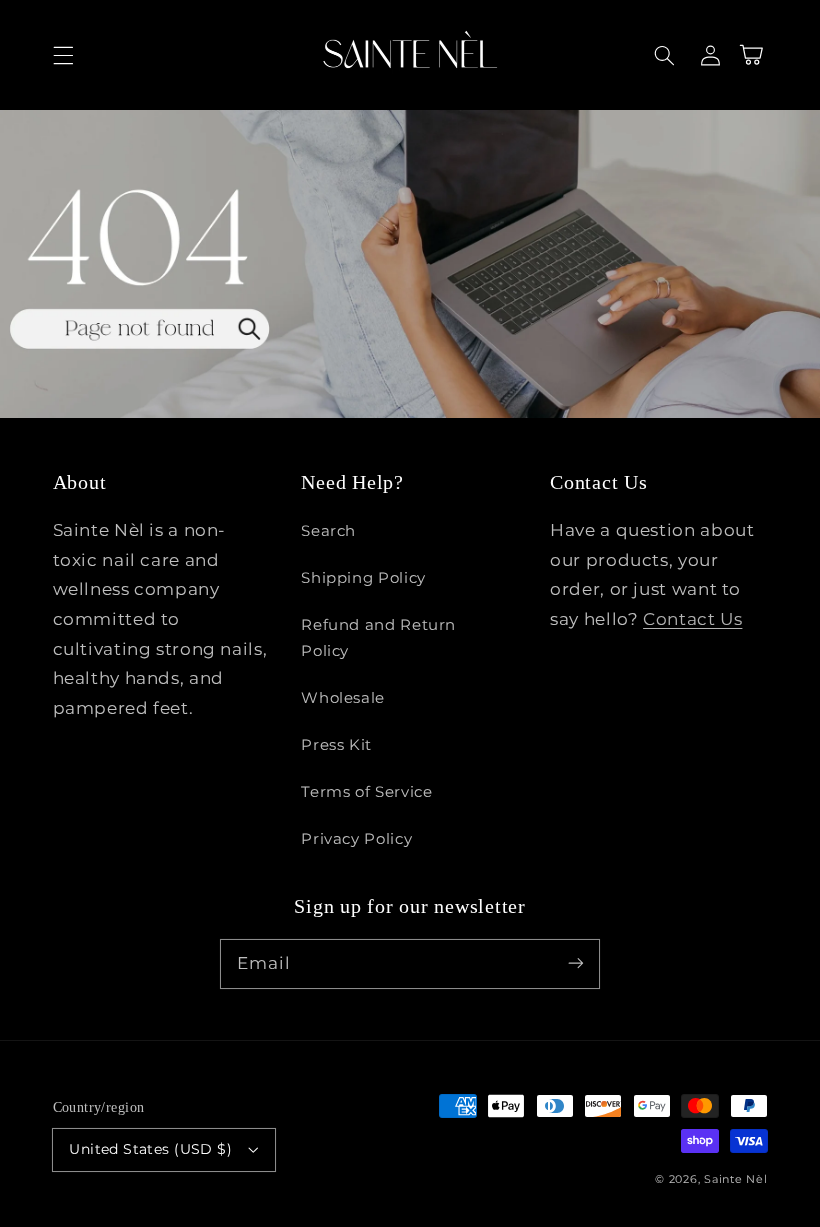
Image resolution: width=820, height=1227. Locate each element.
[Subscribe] (576, 963)
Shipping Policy (363, 578)
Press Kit (336, 745)
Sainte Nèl (735, 1179)
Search (328, 531)
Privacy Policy (356, 839)
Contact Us (692, 619)
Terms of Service (366, 792)
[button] (63, 55)
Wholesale (343, 698)
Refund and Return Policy (378, 638)
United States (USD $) (150, 1149)
